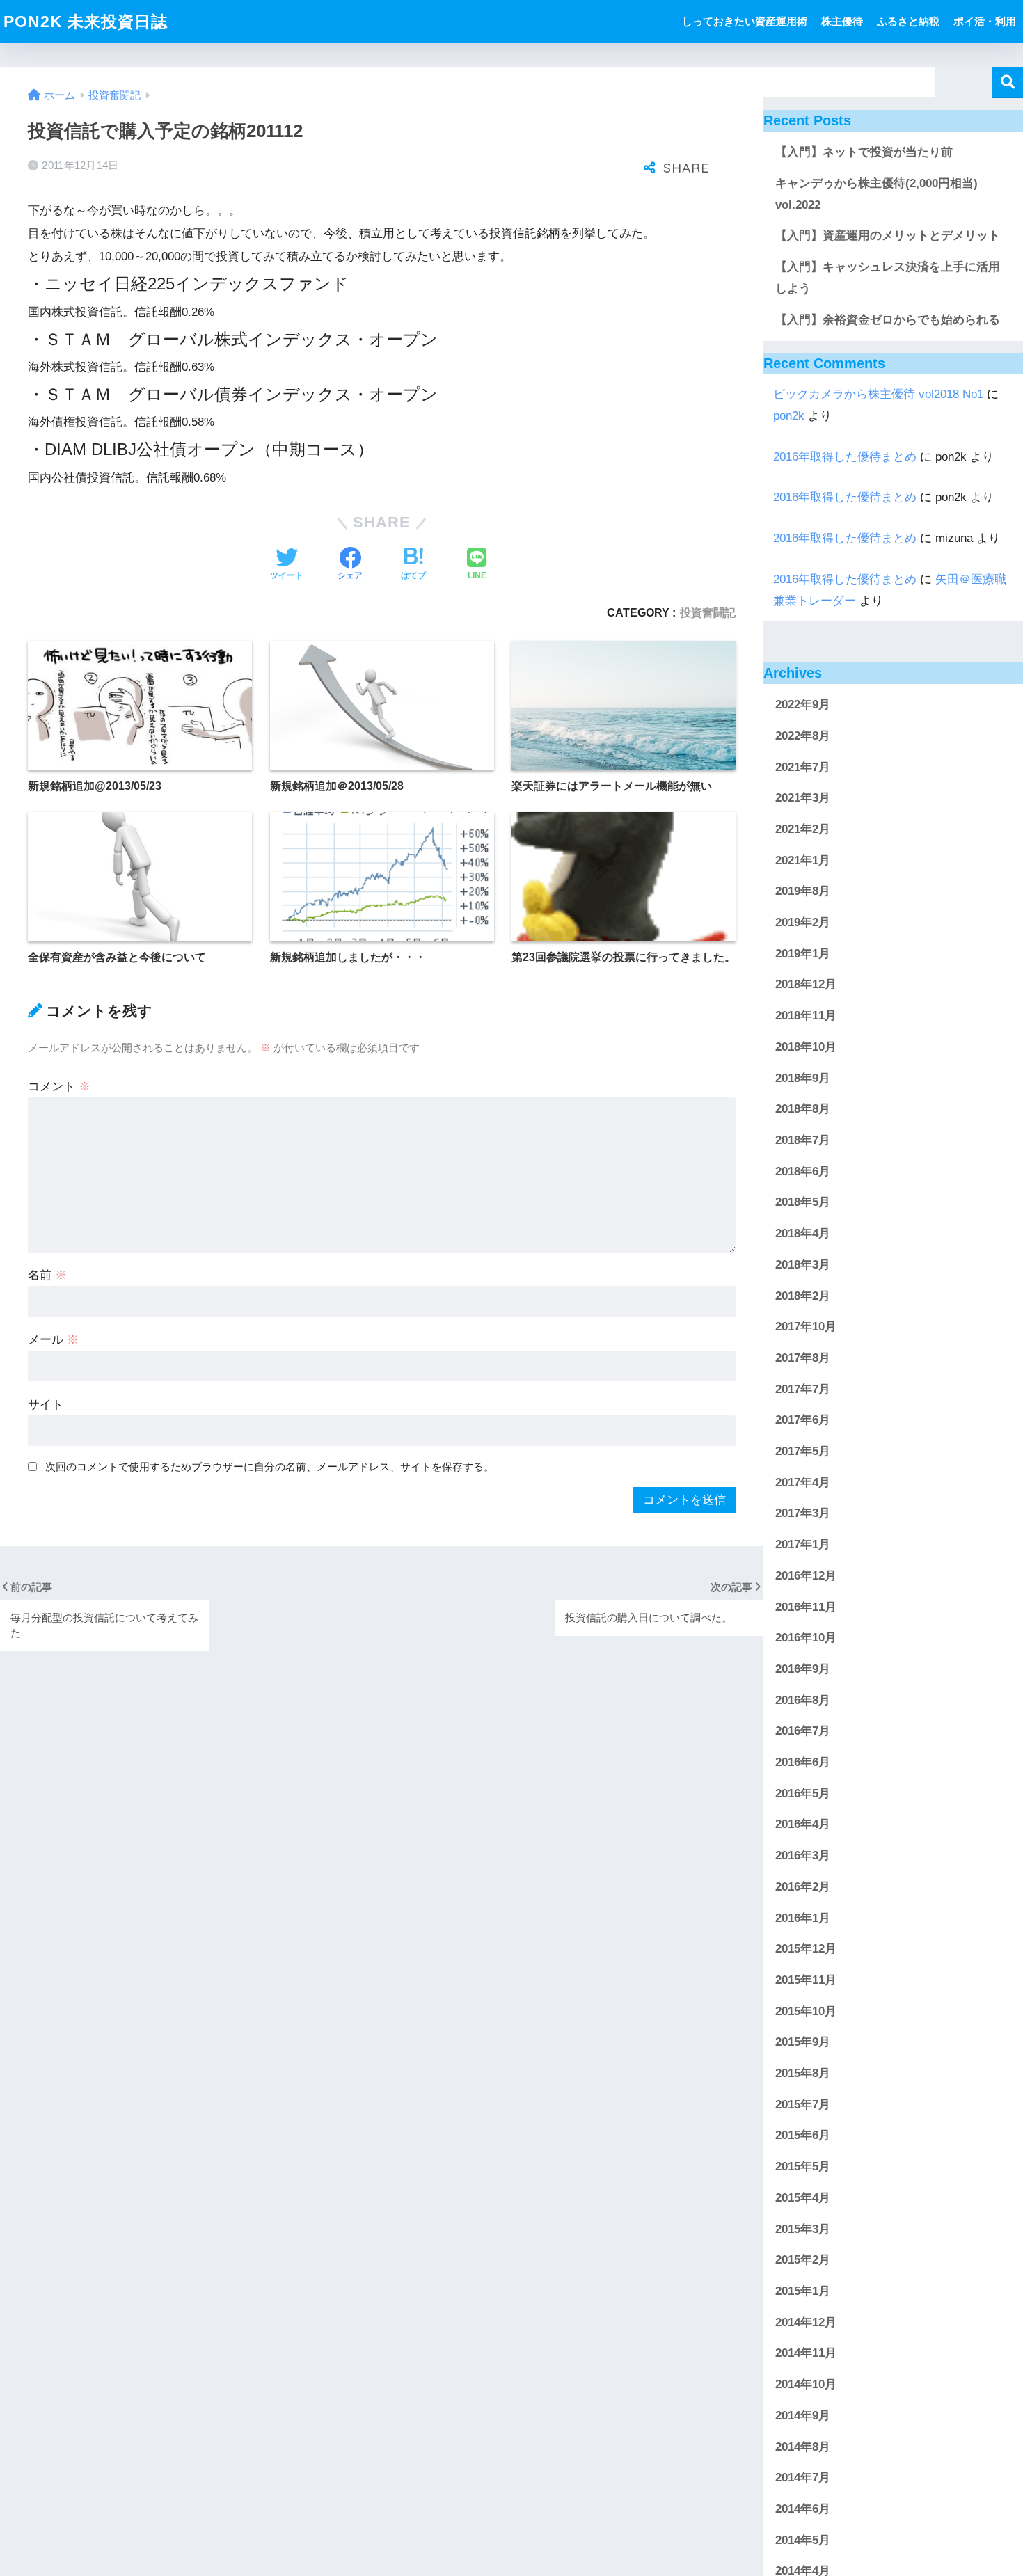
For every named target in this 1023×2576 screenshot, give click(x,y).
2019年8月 (803, 891)
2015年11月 (806, 1980)
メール (53, 1340)
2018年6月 (803, 1171)
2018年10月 (806, 1047)
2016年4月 (803, 1824)
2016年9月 (803, 1669)
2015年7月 (803, 2105)
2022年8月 (803, 736)
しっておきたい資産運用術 (745, 21)
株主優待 (842, 21)
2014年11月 (806, 2353)
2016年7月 (803, 1731)
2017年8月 (803, 1358)
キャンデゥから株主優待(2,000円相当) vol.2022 (877, 194)
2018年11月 (806, 1016)
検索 (1007, 82)
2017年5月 (803, 1451)
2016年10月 (806, 1638)
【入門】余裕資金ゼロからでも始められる (888, 320)
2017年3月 (803, 1513)
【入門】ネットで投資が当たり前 (864, 152)
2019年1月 (803, 954)
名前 (47, 1275)
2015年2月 (803, 2260)
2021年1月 (803, 860)
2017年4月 (803, 1482)
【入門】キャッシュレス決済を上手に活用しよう (888, 278)
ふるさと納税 (908, 21)
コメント (59, 1087)
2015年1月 (803, 2291)
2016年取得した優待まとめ (845, 457)
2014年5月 (803, 2540)
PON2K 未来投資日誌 (86, 22)
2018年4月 (803, 1233)
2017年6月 (803, 1420)
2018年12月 (806, 985)
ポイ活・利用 (985, 21)
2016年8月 (803, 1700)
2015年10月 (806, 2011)
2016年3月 (803, 1855)
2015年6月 (803, 2136)
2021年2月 (803, 829)
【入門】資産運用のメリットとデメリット (888, 236)
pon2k (789, 416)
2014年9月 (803, 2416)
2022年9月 (803, 705)
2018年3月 (803, 1265)
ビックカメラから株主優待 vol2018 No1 (878, 394)
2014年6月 (803, 2509)
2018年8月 (803, 1109)
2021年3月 (803, 798)
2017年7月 (803, 1389)
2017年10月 (806, 1327)
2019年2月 (803, 922)
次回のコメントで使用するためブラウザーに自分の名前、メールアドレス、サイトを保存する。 (270, 1466)
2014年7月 (803, 2478)
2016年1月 (803, 1918)
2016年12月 (806, 1576)
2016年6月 (803, 1762)
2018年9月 (803, 1078)
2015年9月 (803, 2042)
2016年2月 (803, 1887)
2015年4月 (803, 2198)
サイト (46, 1405)
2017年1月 (803, 1544)
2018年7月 (803, 1140)
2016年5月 (803, 1794)
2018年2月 (803, 1296)
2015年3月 (803, 2229)
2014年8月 (803, 2447)
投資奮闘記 (708, 612)
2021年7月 (803, 767)
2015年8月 (803, 2073)
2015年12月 (806, 1949)
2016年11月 (806, 1607)
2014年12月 (806, 2322)
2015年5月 (803, 2166)
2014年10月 (806, 2384)
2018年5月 (803, 1202)
